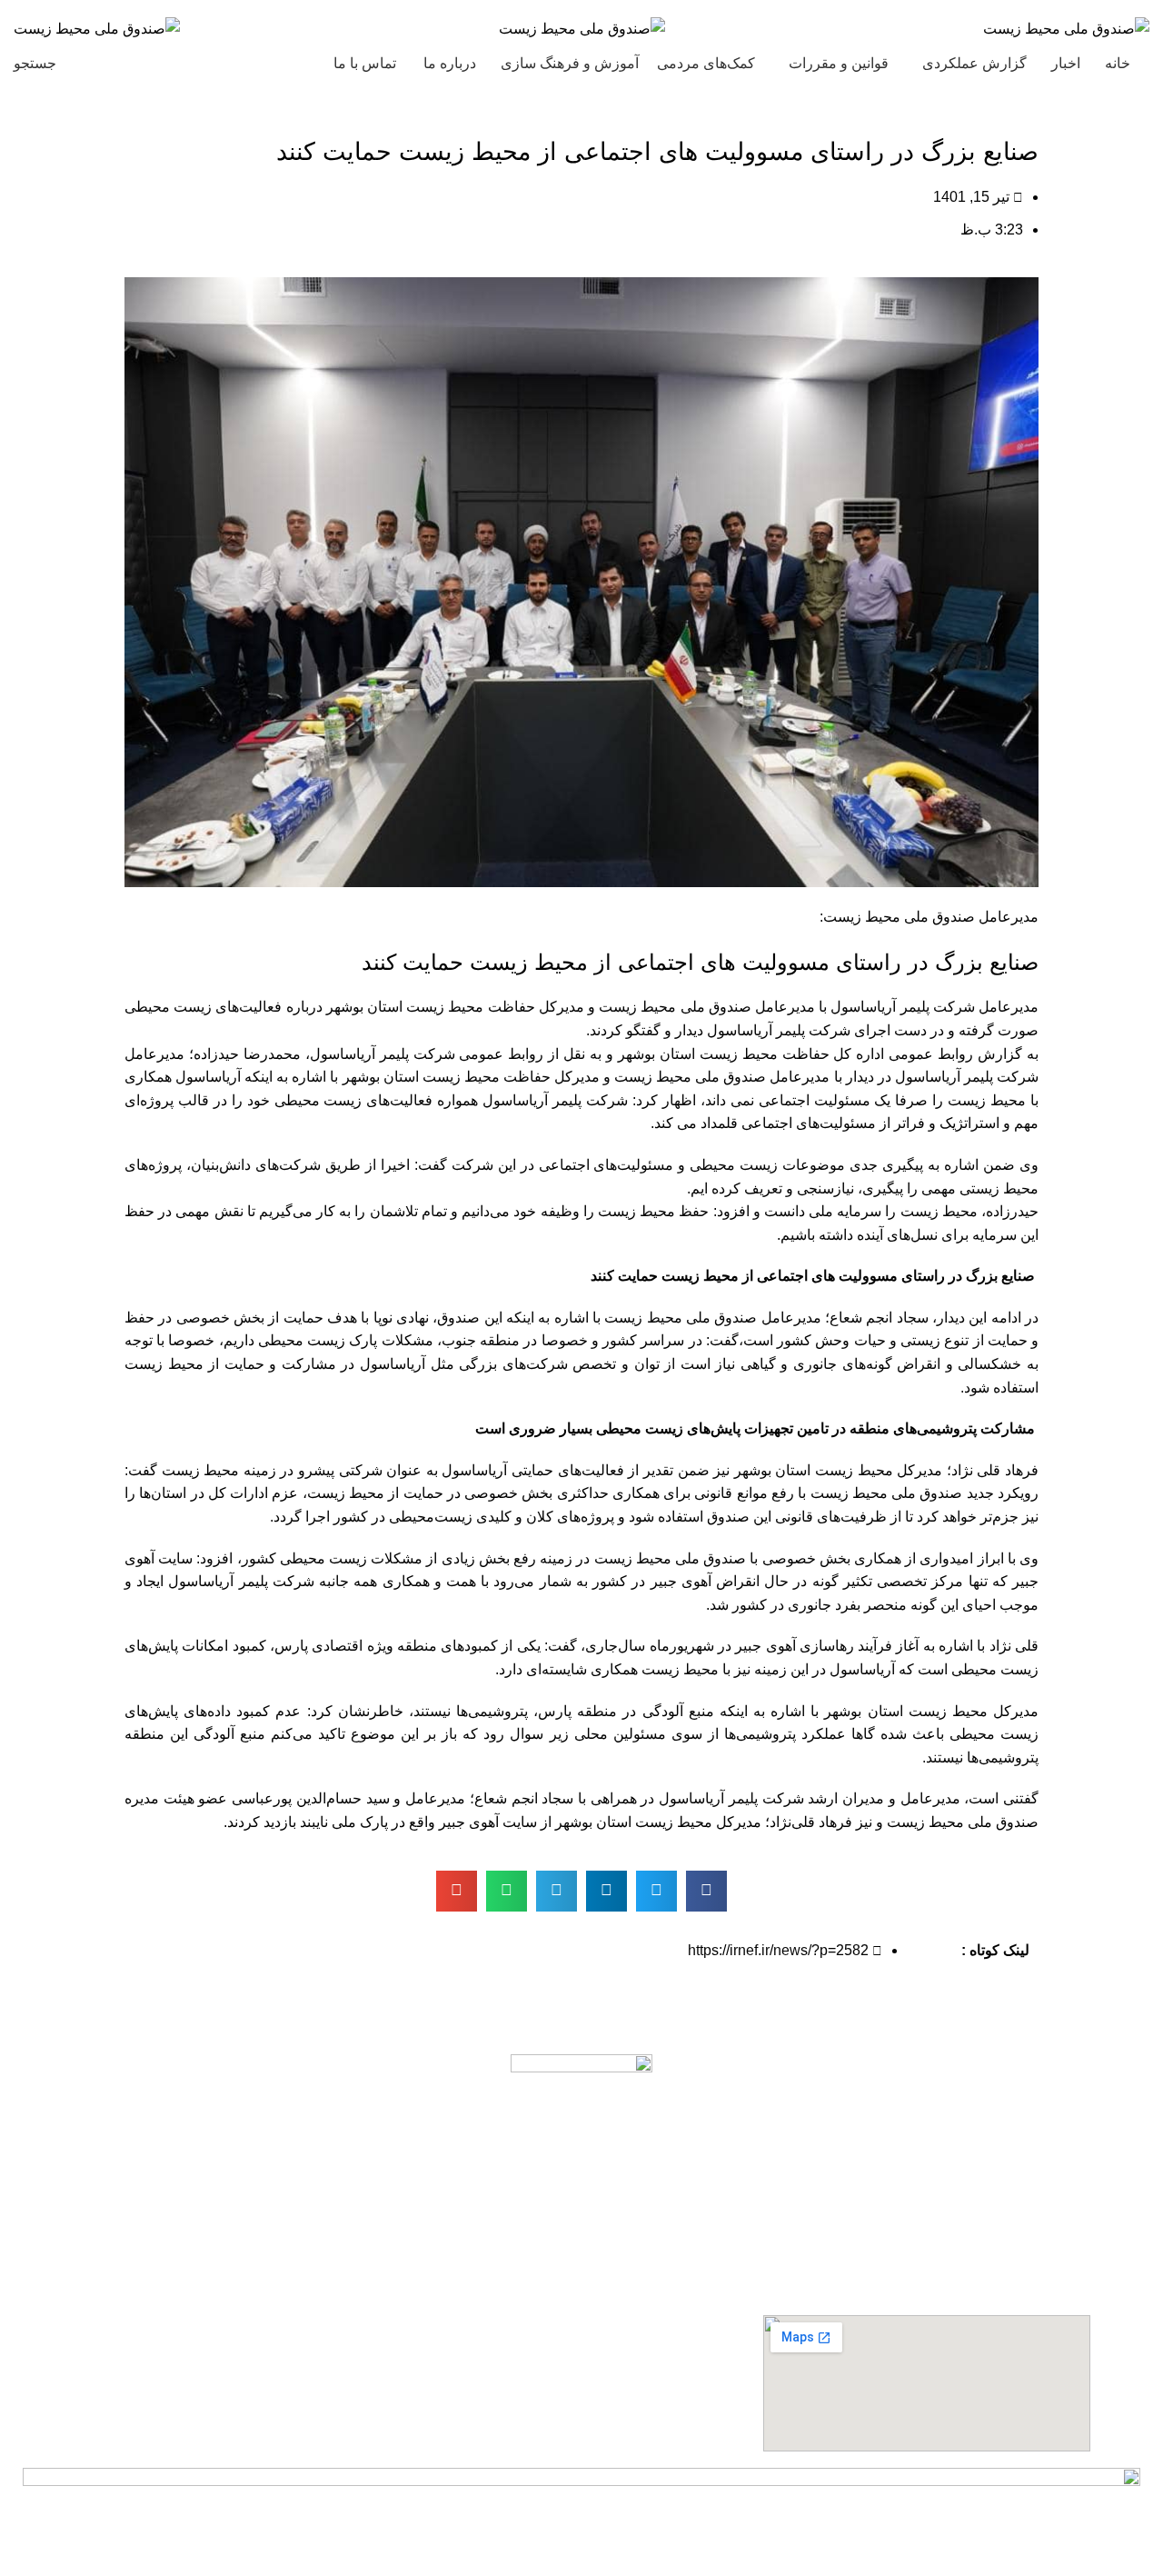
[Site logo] (1066, 28)
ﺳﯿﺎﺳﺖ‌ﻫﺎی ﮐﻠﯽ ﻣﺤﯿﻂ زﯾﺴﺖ (640, 2276)
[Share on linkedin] (606, 1891)
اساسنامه (701, 2179)
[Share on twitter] (656, 1891)
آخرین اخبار (696, 2244)
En (102, 63)
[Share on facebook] (706, 1891)
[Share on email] (457, 1891)
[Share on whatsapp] (507, 1891)
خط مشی (700, 2211)
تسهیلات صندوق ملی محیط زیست (627, 2308)
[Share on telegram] (557, 1891)
